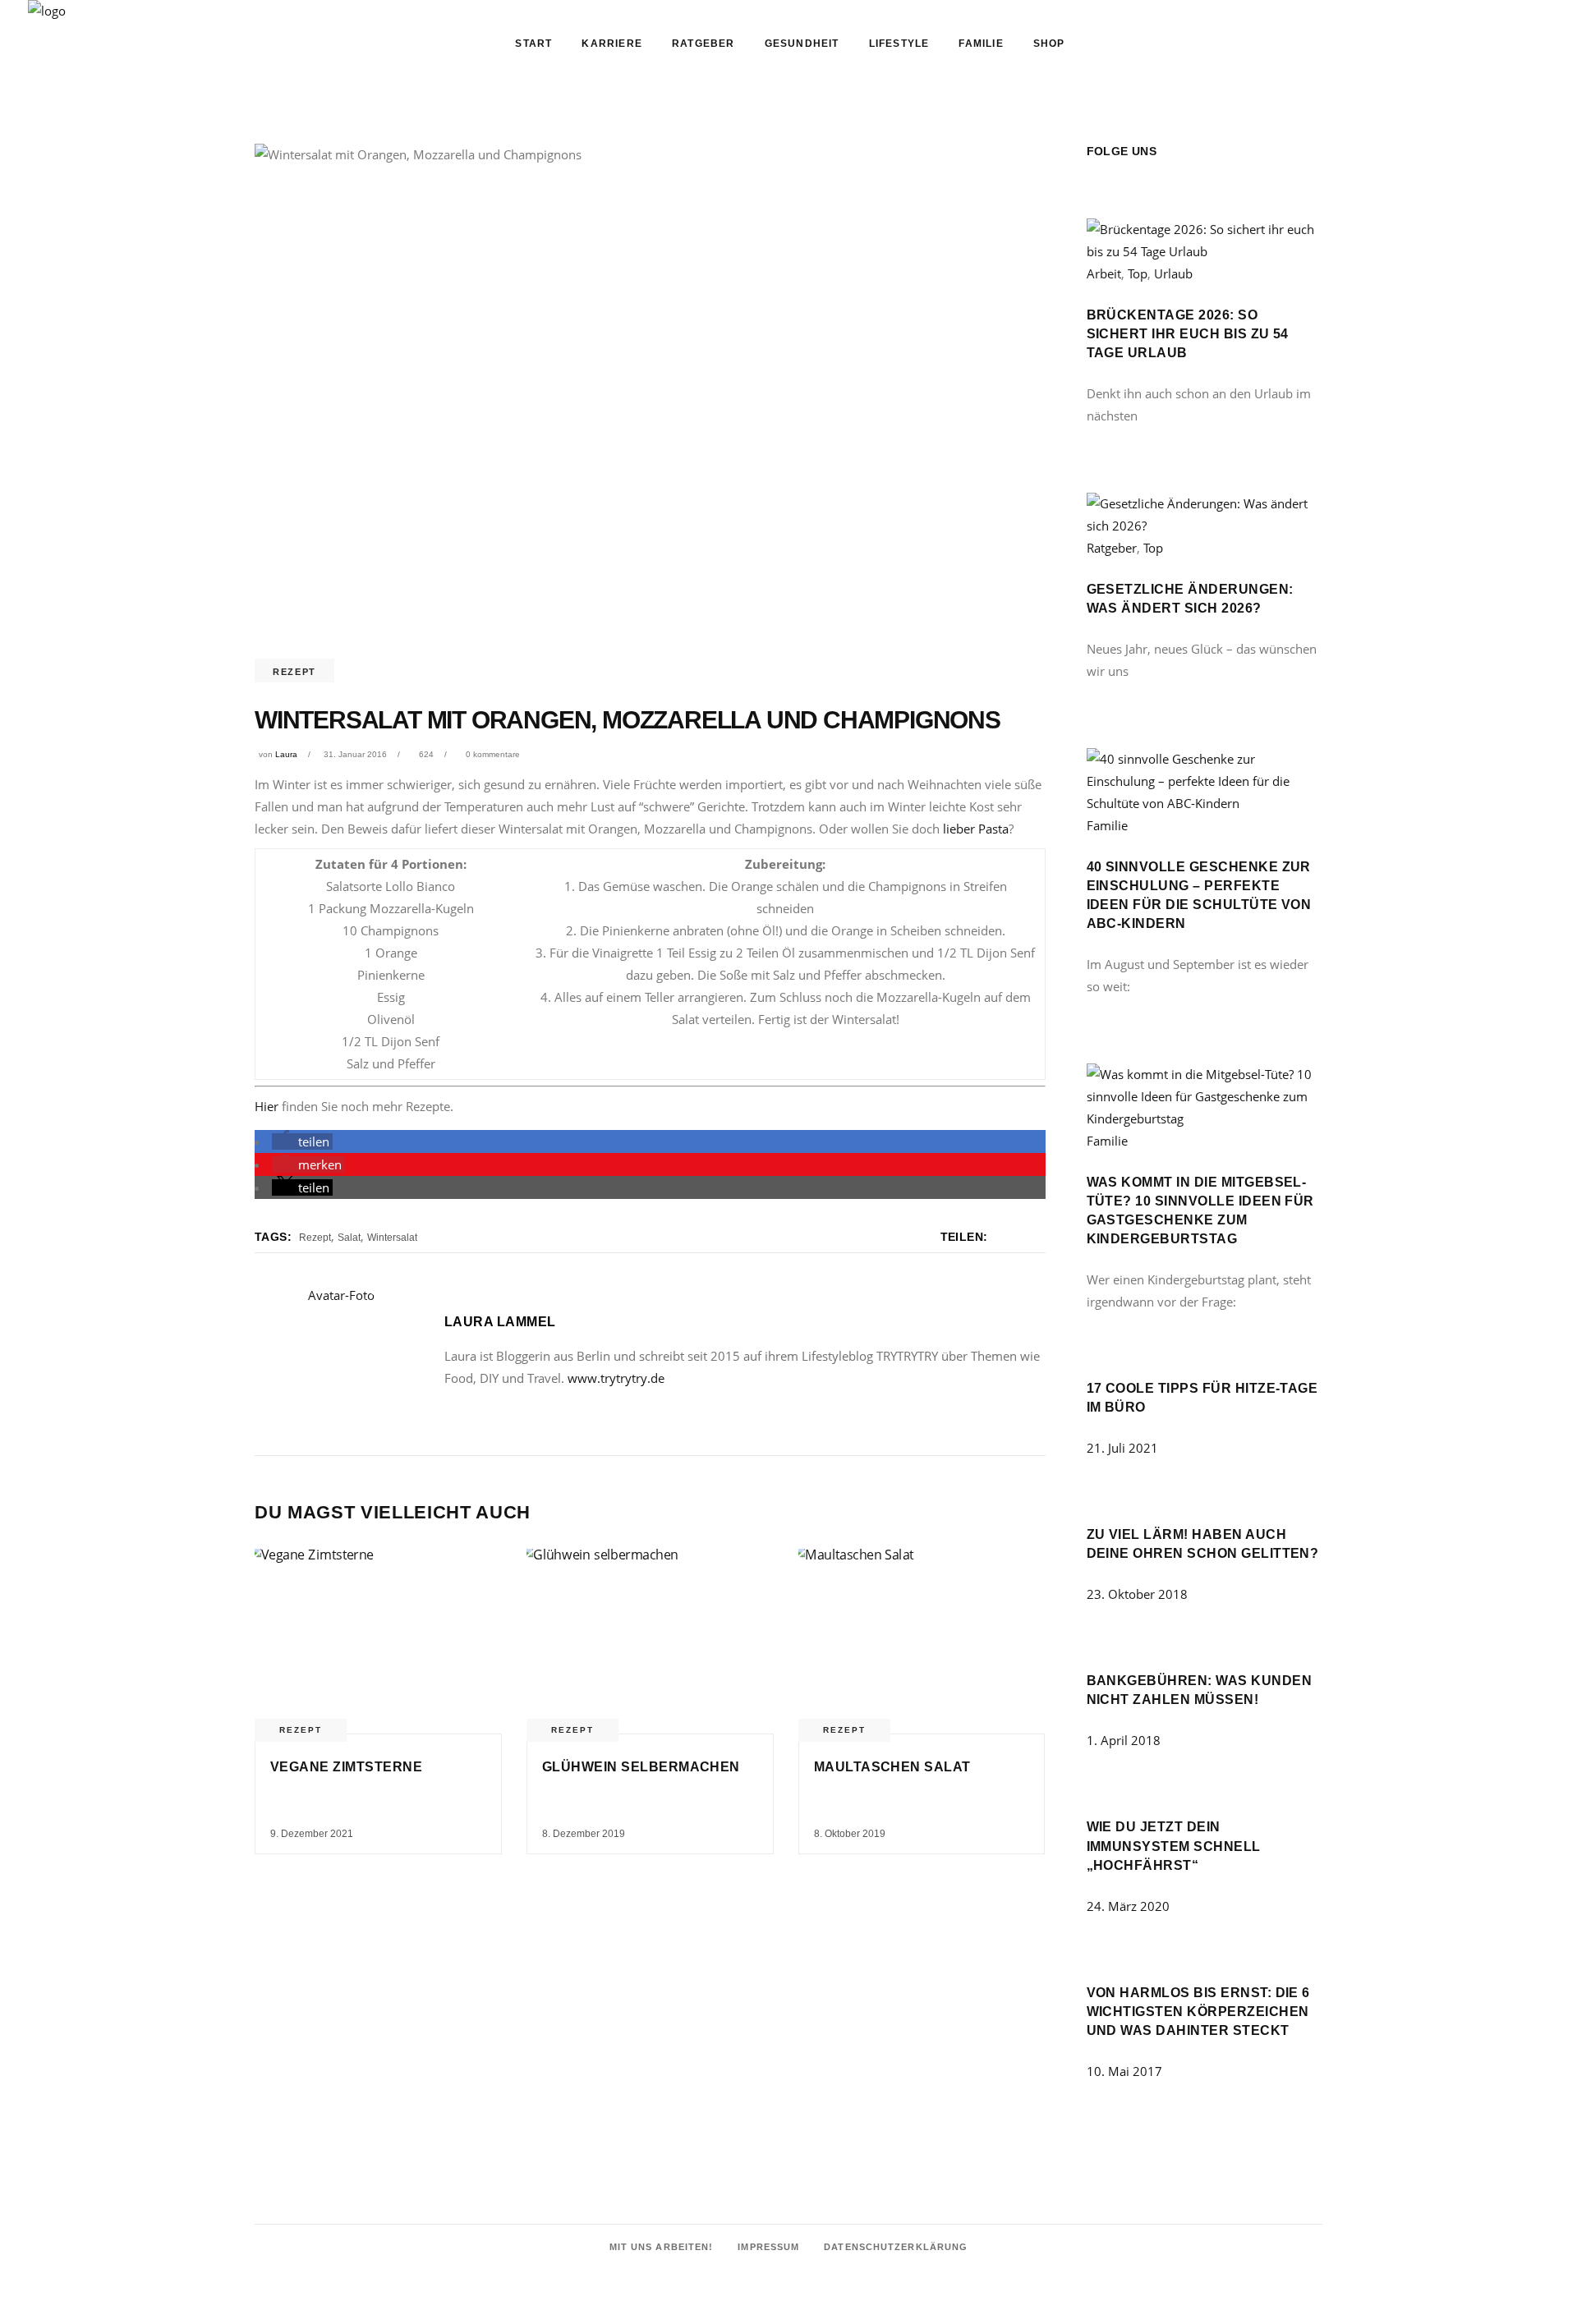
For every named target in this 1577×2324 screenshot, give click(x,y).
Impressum (768, 2247)
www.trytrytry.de (616, 1378)
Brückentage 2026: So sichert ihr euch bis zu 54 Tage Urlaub (1188, 334)
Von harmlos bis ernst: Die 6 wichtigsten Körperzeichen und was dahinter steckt (1198, 2012)
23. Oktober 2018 (1137, 1594)
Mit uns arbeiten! (662, 2247)
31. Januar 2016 (355, 754)
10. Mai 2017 (1124, 2071)
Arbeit (1104, 273)
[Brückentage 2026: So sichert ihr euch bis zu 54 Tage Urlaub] (1205, 251)
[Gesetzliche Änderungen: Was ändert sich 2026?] (1205, 526)
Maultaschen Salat (892, 1767)
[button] (302, 1141)
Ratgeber (1112, 548)
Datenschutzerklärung (896, 2247)
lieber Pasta (976, 829)
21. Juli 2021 (1122, 1448)
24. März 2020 (1128, 1906)
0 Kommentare (493, 754)
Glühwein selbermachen (641, 1767)
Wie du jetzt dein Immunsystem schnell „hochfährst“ (1174, 1846)
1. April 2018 (1124, 1740)
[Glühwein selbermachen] (650, 1642)
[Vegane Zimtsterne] (378, 1642)
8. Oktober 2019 (850, 1834)
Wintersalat (392, 1238)
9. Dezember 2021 (312, 1834)
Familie (1107, 825)
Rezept (294, 672)
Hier (267, 1106)
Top (1138, 273)
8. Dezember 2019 (584, 1834)
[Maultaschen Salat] (922, 1642)
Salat (349, 1238)
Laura (286, 754)
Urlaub (1173, 273)
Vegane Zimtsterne (346, 1767)
